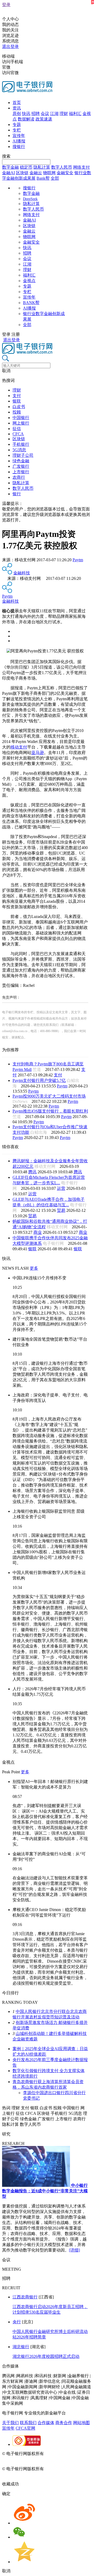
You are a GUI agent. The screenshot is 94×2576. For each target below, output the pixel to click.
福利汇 (75, 114)
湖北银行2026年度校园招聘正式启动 (46, 2356)
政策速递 (44, 119)
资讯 (17, 108)
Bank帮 (43, 178)
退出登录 (10, 46)
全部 (55, 178)
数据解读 (26, 119)
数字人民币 (62, 167)
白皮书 (19, 407)
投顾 (17, 412)
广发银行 (21, 466)
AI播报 (19, 141)
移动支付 (19, 747)
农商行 (19, 477)
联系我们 (28, 2423)
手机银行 (21, 444)
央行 (17, 2322)
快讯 (26, 114)
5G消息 (19, 450)
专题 (17, 125)
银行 (17, 494)
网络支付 (81, 167)
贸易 (61, 1210)
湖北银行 (21, 2347)
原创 (17, 114)
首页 (17, 103)
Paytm (78, 560)
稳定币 (26, 167)
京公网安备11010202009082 (27, 2459)
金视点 (29, 281)
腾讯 (32, 1172)
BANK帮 (31, 303)
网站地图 (81, 2423)
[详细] (74, 2250)
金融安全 (65, 173)
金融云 (36, 173)
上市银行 (21, 472)
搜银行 (19, 147)
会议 (45, 114)
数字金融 (10, 167)
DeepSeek (30, 199)
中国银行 (21, 418)
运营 (61, 1188)
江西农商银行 (25, 2297)
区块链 (22, 173)
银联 (17, 401)
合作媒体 (46, 2423)
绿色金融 (21, 461)
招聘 (36, 114)
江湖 (54, 114)
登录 (6, 5)
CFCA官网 (25, 2428)
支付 (17, 396)
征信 (17, 429)
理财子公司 (23, 455)
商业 (38, 1232)
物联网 (49, 173)
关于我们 (10, 2423)
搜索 (6, 156)
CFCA (18, 434)
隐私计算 (42, 167)
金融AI (8, 173)
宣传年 (19, 136)
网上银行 (21, 423)
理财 (64, 114)
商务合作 (64, 2423)
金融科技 (22, 573)
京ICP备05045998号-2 (64, 2454)
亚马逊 (38, 753)
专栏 (17, 130)
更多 (34, 1268)
